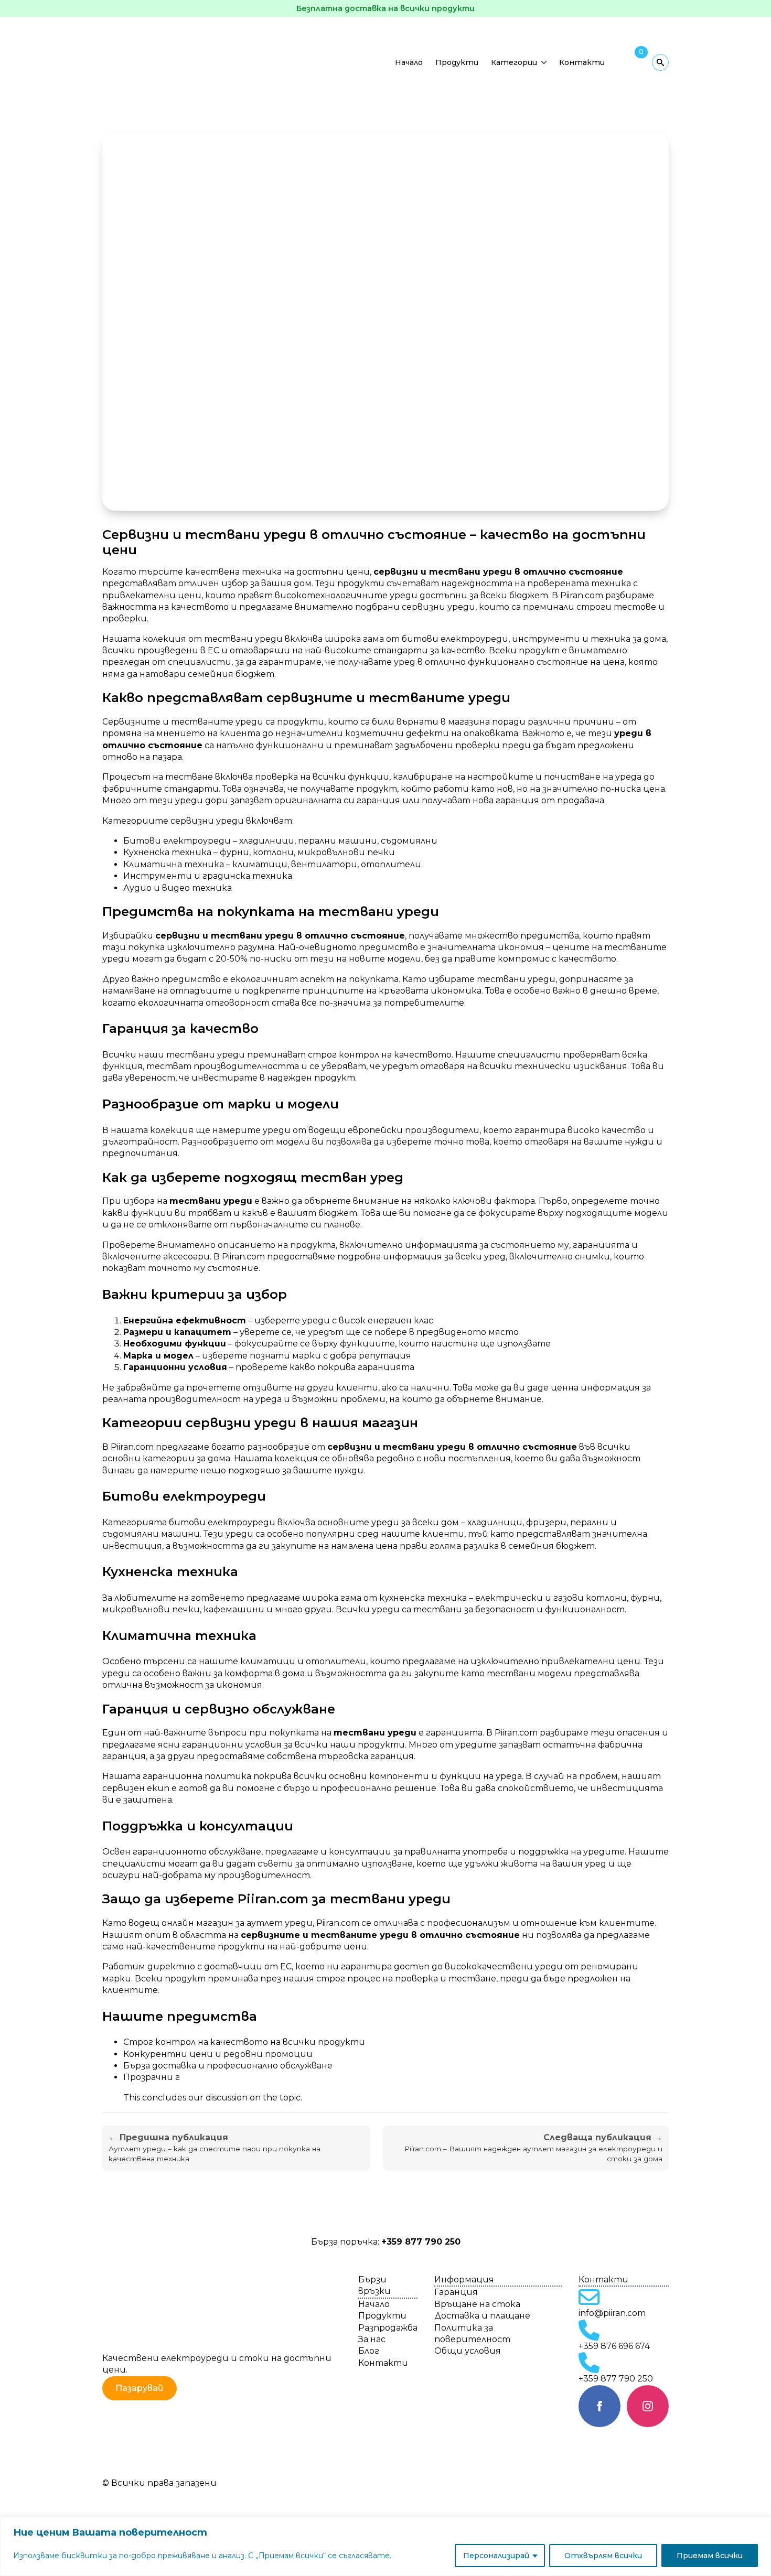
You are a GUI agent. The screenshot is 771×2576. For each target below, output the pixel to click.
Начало (409, 62)
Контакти (582, 62)
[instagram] (648, 2406)
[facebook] (599, 2406)
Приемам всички (710, 2556)
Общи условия (468, 2351)
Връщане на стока (477, 2304)
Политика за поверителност (472, 2334)
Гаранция (456, 2292)
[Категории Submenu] (545, 62)
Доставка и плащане (482, 2316)
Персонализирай (496, 2556)
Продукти (457, 62)
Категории (514, 62)
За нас (372, 2339)
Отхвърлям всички (603, 2556)
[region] (385, 2546)
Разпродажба (388, 2328)
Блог (369, 2351)
